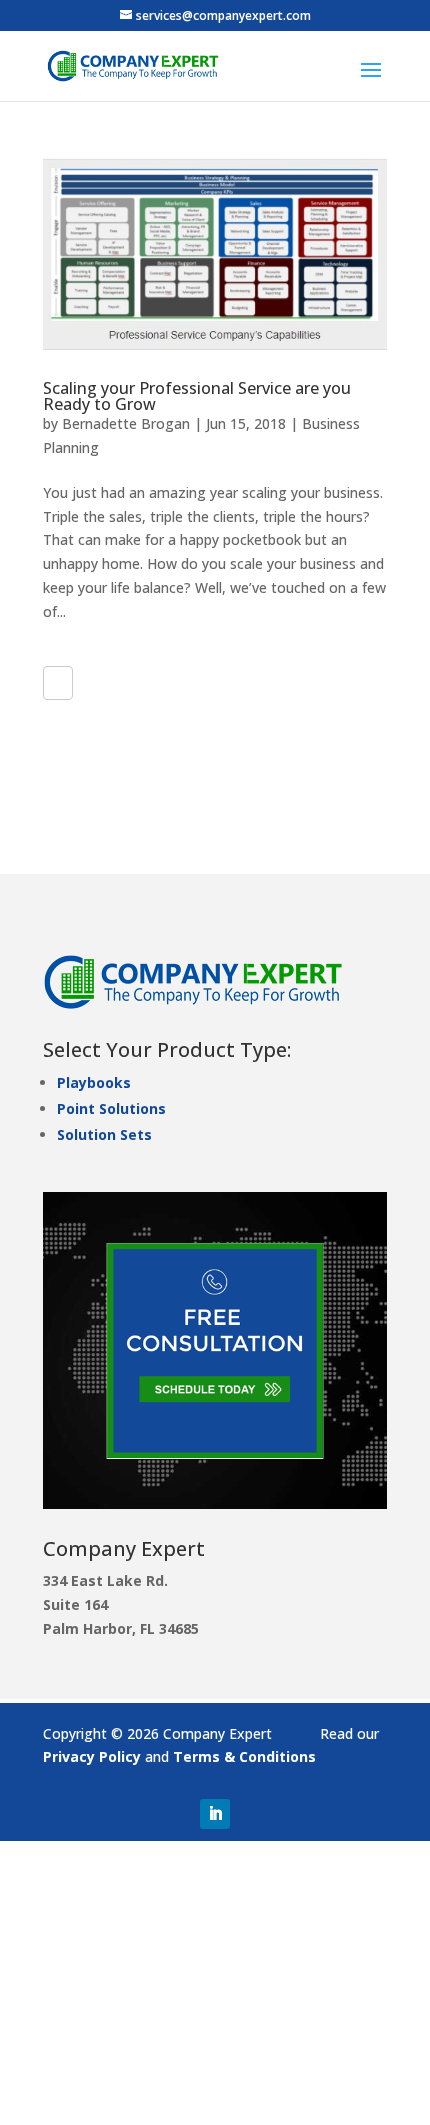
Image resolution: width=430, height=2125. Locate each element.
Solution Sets (104, 1134)
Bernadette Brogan (126, 423)
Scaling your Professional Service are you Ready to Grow (197, 396)
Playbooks (94, 1082)
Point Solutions (111, 1108)
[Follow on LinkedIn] (215, 1814)
